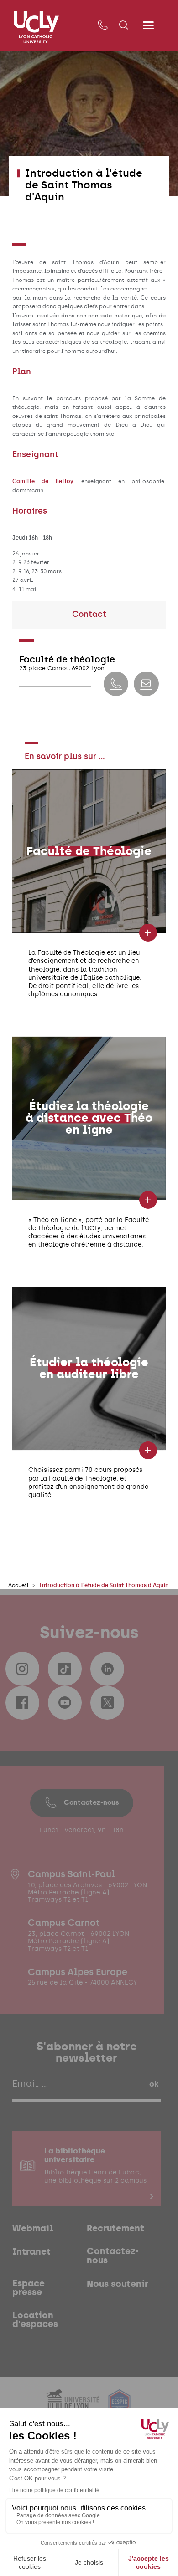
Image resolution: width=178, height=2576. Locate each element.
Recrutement (115, 2228)
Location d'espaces (35, 2320)
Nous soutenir (118, 2284)
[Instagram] (22, 1669)
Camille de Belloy (43, 481)
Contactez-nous (92, 1802)
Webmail (33, 2228)
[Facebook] (22, 1703)
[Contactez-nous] (102, 25)
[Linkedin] (107, 1669)
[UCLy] (36, 27)
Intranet (31, 2252)
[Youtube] (65, 1703)
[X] (107, 1703)
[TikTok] (65, 1669)
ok (154, 2084)
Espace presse (29, 2288)
